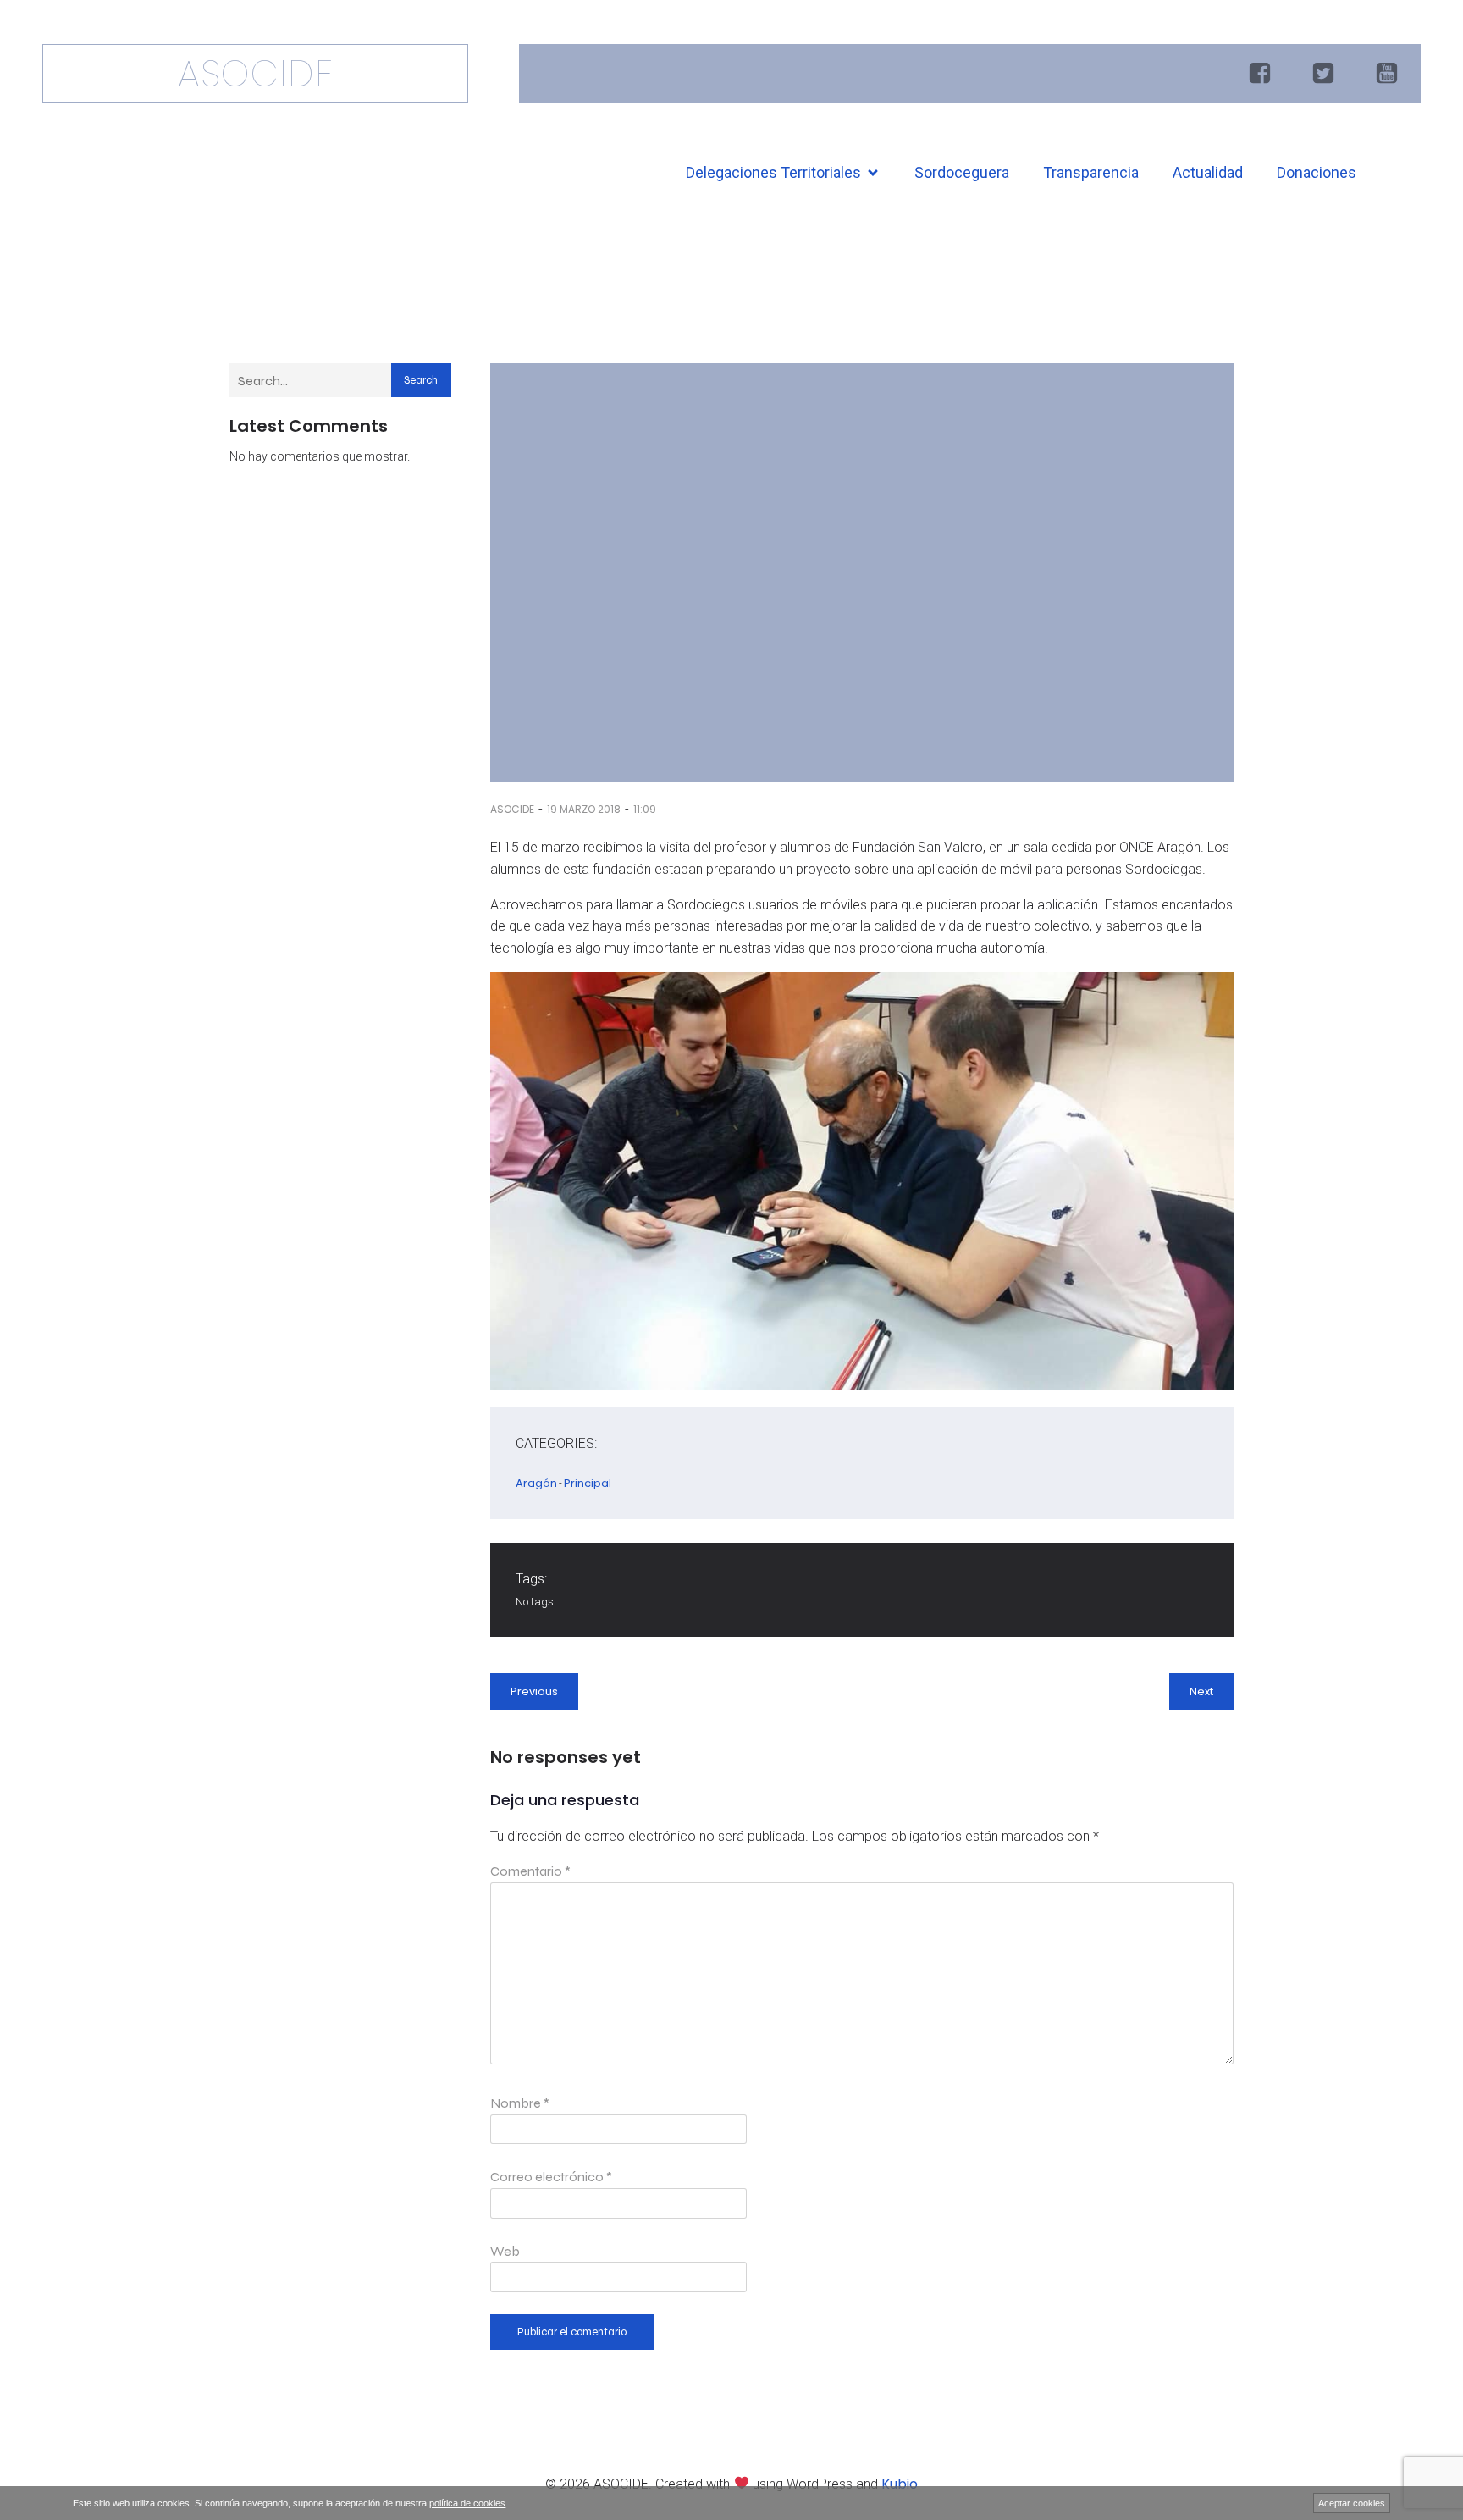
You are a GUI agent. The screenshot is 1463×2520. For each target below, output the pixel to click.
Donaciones (1317, 172)
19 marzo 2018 (584, 809)
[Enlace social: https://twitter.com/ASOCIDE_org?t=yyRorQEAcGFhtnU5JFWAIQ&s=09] (1325, 74)
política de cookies (467, 2503)
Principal (588, 1483)
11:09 (645, 809)
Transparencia (1091, 172)
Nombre (520, 2103)
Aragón (536, 1483)
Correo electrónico (551, 2177)
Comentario (530, 1871)
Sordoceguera (962, 172)
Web (505, 2251)
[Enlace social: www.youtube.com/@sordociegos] (1389, 74)
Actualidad (1208, 172)
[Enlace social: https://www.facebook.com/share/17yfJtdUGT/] (1262, 74)
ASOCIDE (512, 809)
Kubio (900, 2484)
